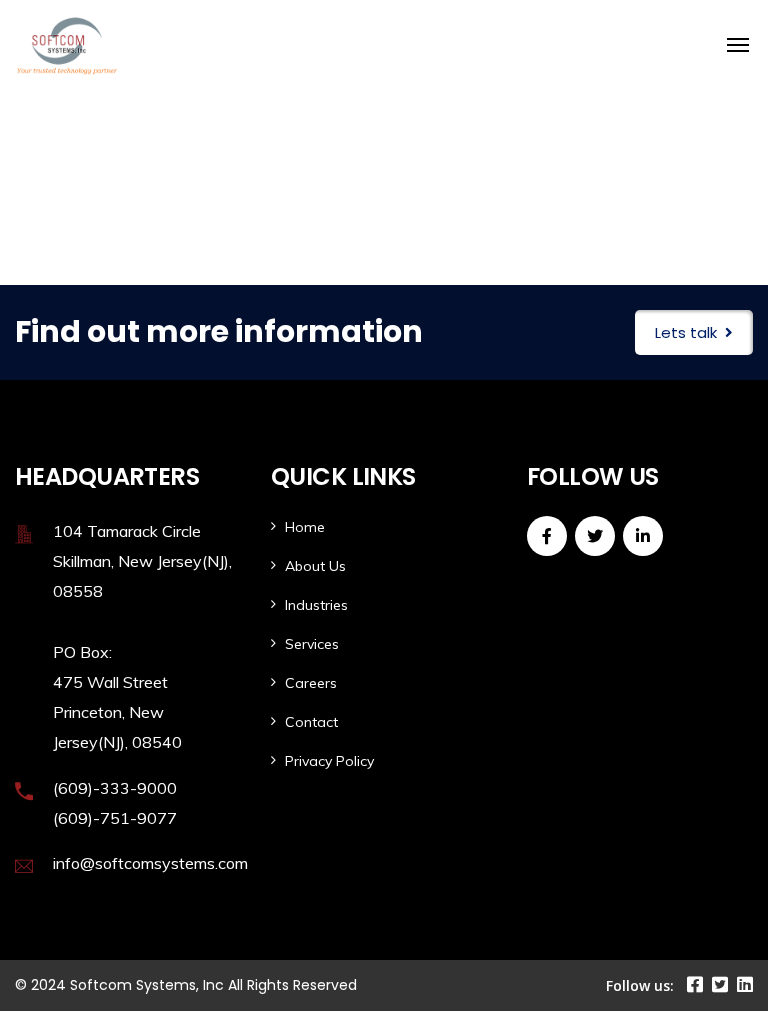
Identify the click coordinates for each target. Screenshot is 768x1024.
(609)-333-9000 (115, 788)
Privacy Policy (329, 761)
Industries (316, 605)
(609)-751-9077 (115, 818)
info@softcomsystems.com (150, 863)
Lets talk (686, 332)
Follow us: (640, 985)
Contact (311, 722)
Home (305, 527)
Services (312, 644)
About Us (315, 566)
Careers (311, 683)
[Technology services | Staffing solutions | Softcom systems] (202, 45)
